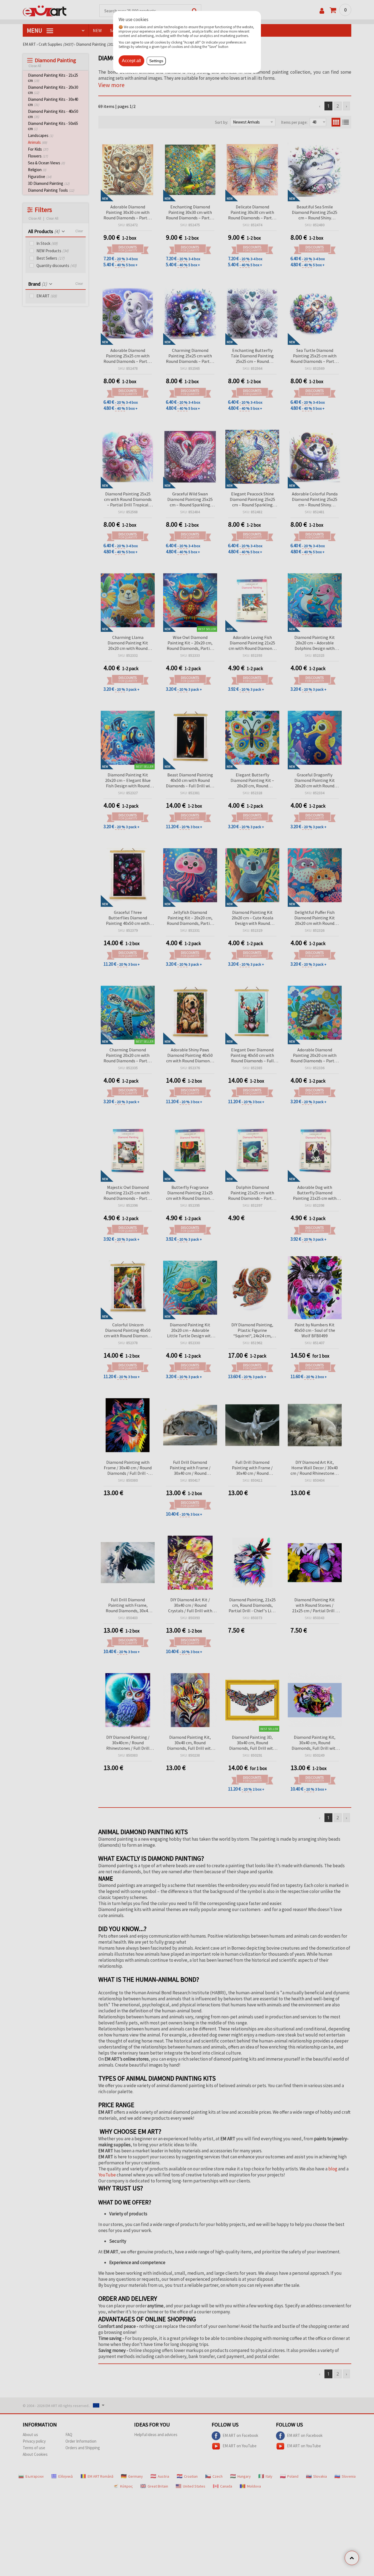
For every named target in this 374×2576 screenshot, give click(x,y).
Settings (156, 61)
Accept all (131, 61)
